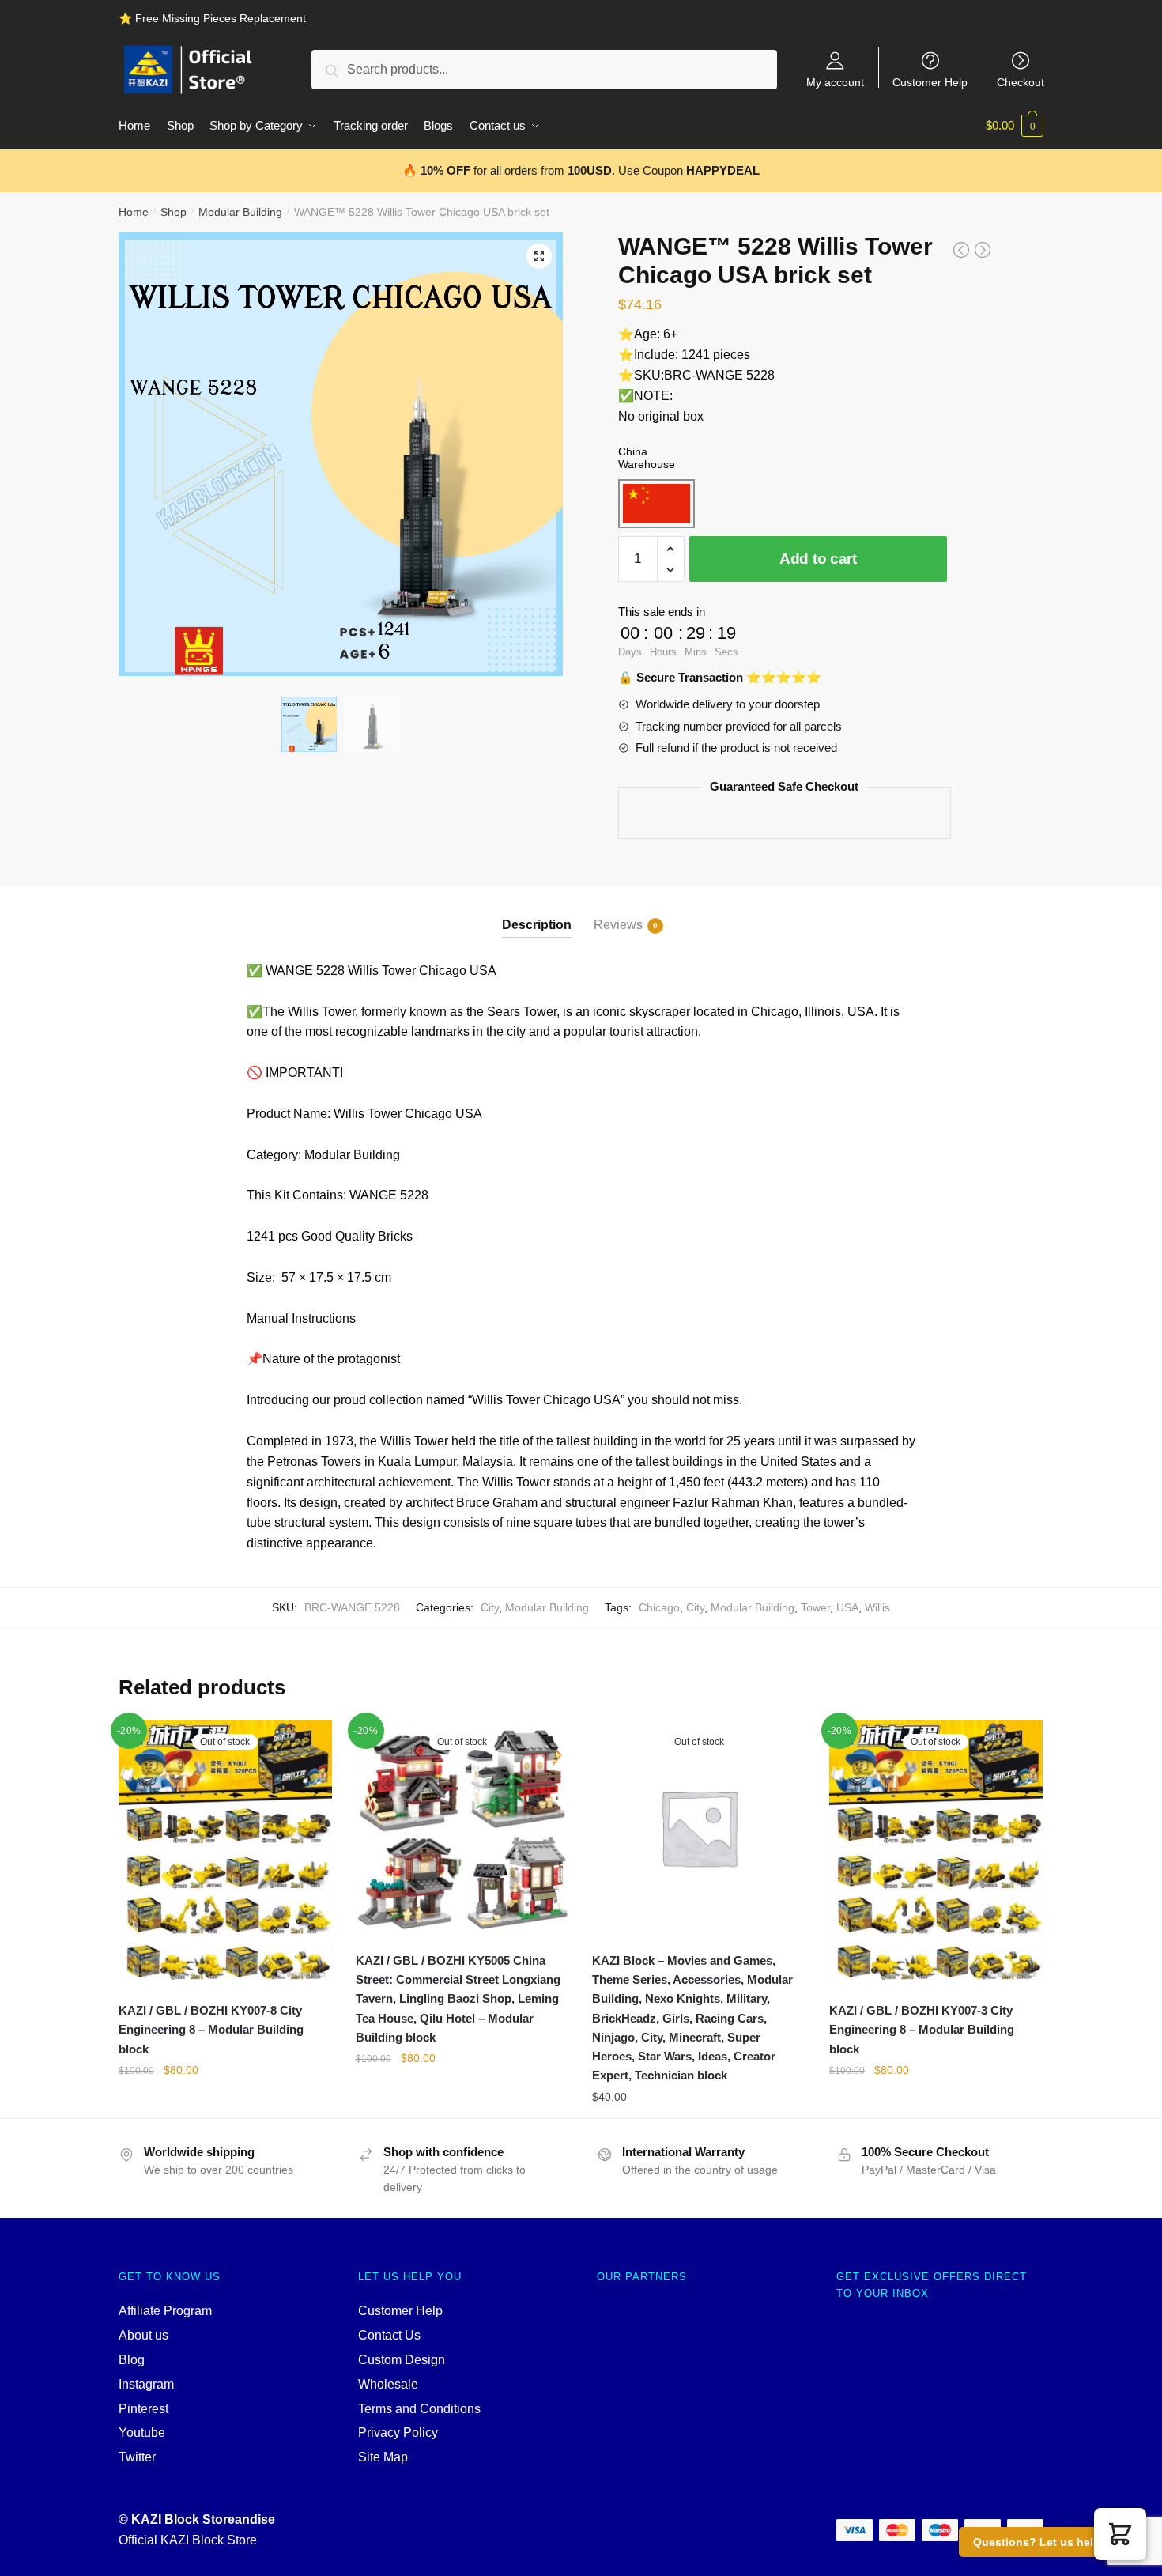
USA (847, 1607)
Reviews (618, 925)
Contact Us (389, 2335)
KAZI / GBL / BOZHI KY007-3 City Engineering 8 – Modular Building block (922, 2030)
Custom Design (402, 2360)
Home (134, 212)
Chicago (659, 1607)
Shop (174, 212)
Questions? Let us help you (1049, 2542)
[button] (1120, 2534)
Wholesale (388, 2384)
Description (537, 925)
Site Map (383, 2457)
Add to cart (818, 559)
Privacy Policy (398, 2432)
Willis (877, 1607)
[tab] (537, 912)
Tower (815, 1607)
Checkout (1021, 82)
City (490, 1607)
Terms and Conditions (419, 2409)
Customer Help (930, 82)
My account (835, 82)
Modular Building (240, 212)
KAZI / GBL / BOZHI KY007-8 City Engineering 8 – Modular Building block (211, 2030)
